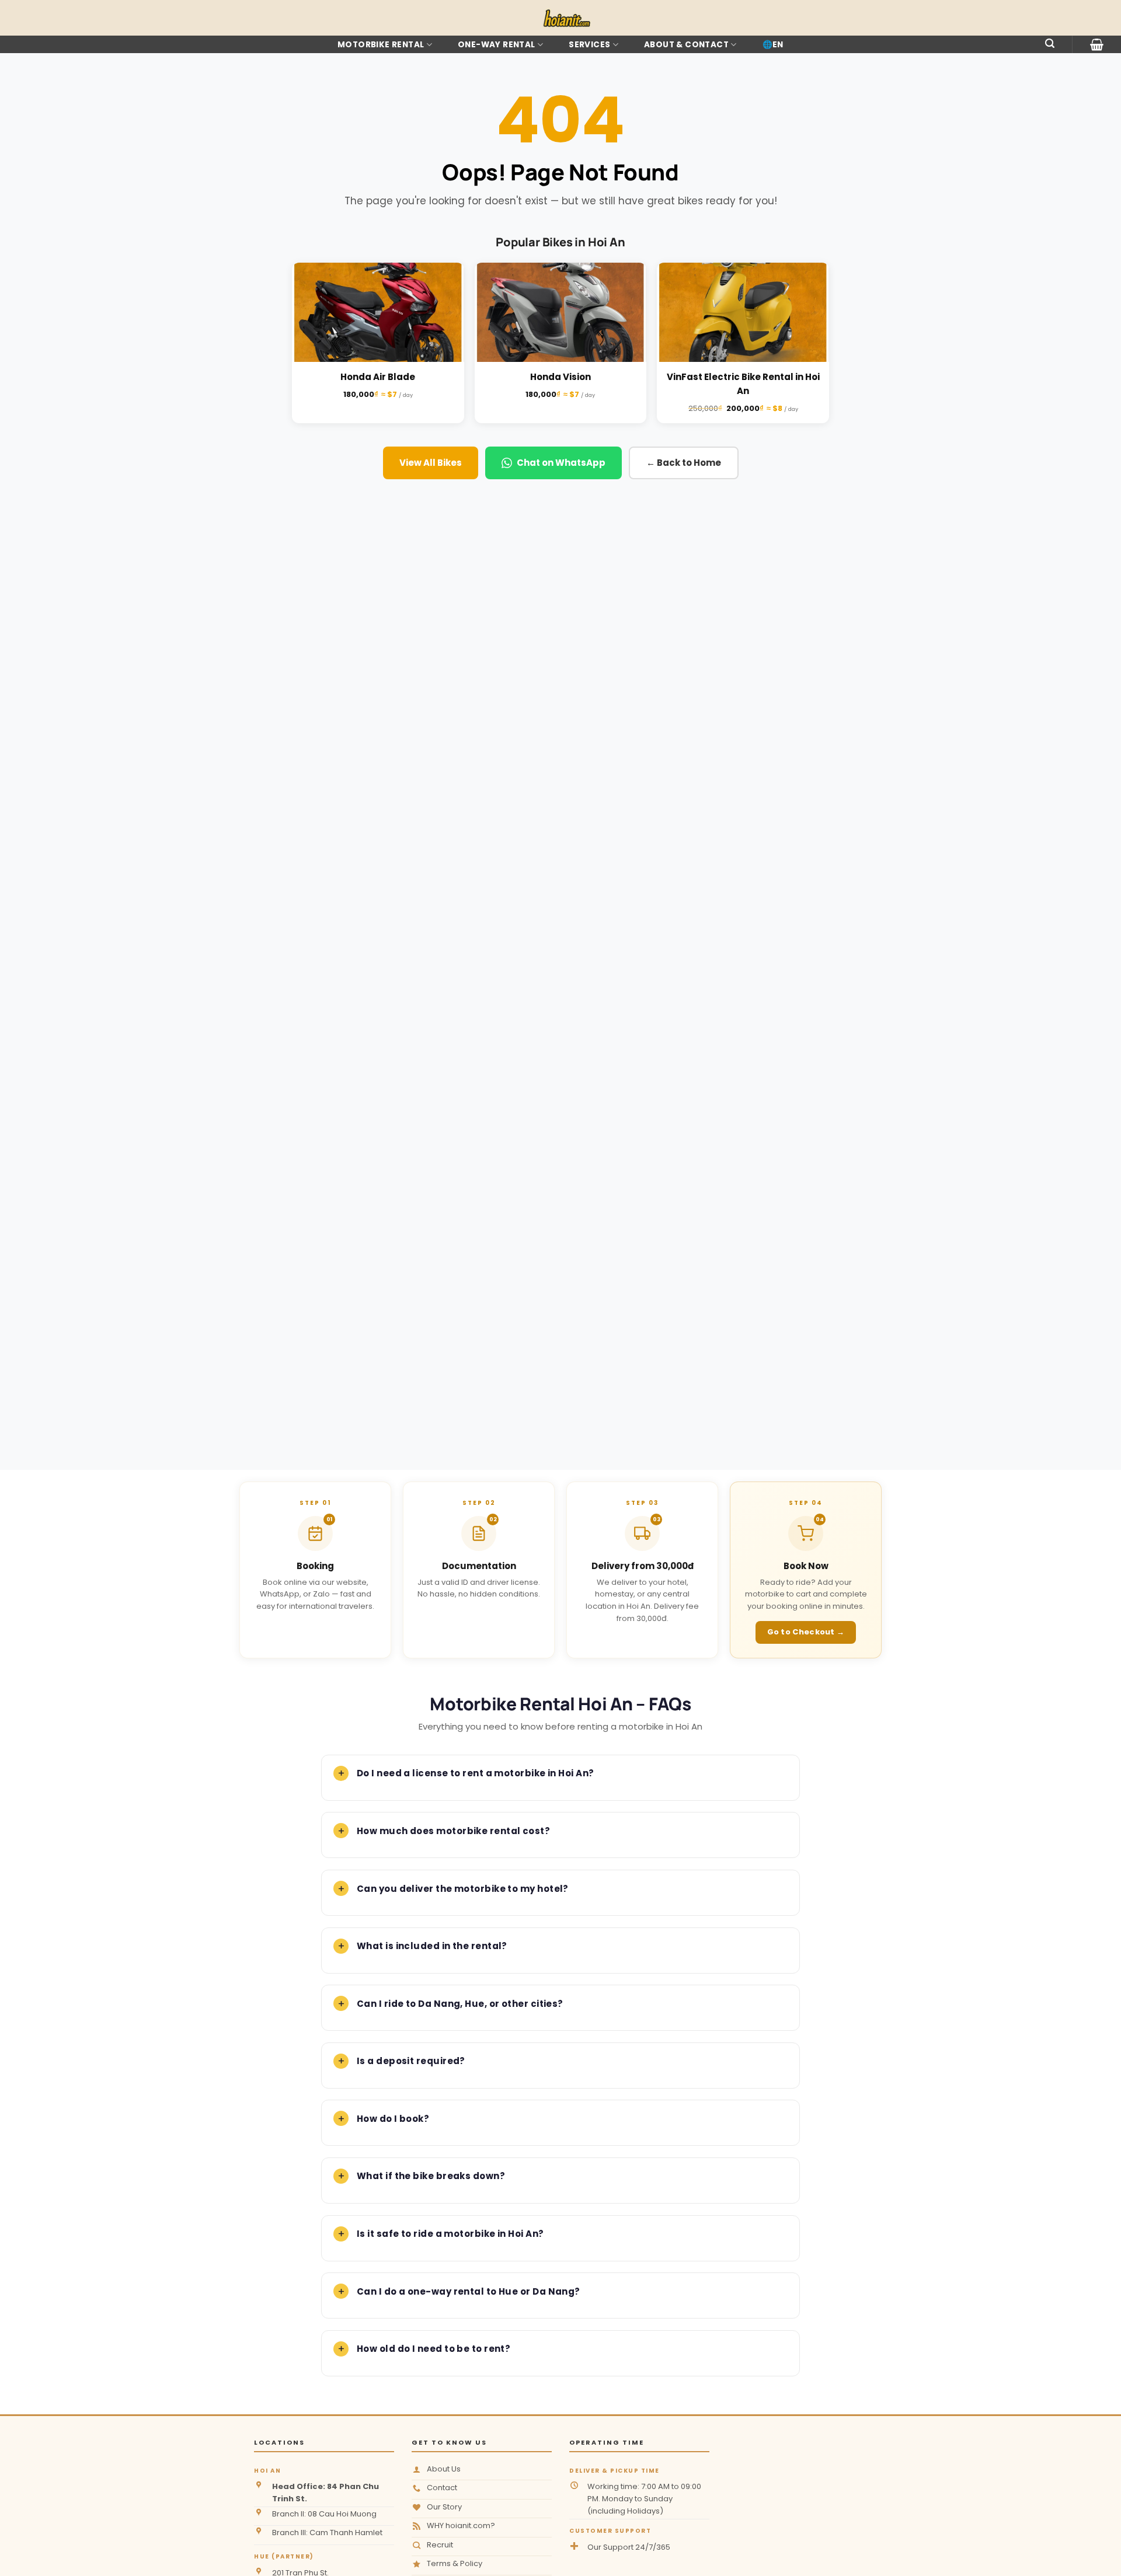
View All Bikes (431, 463)
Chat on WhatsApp (561, 463)
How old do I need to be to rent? (434, 2349)
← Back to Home (684, 463)
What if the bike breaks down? (431, 2176)
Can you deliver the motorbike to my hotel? (463, 1889)
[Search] (1050, 43)
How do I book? (393, 2119)
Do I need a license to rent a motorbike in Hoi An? (476, 1773)
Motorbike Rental (381, 45)
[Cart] (1097, 44)
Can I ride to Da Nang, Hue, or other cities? (460, 2004)
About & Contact (686, 45)
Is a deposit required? (411, 2061)
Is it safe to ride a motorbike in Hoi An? (450, 2234)
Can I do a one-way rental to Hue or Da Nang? (469, 2291)
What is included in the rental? (432, 1946)
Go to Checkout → (806, 1632)
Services (589, 45)
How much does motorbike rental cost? (453, 1831)
